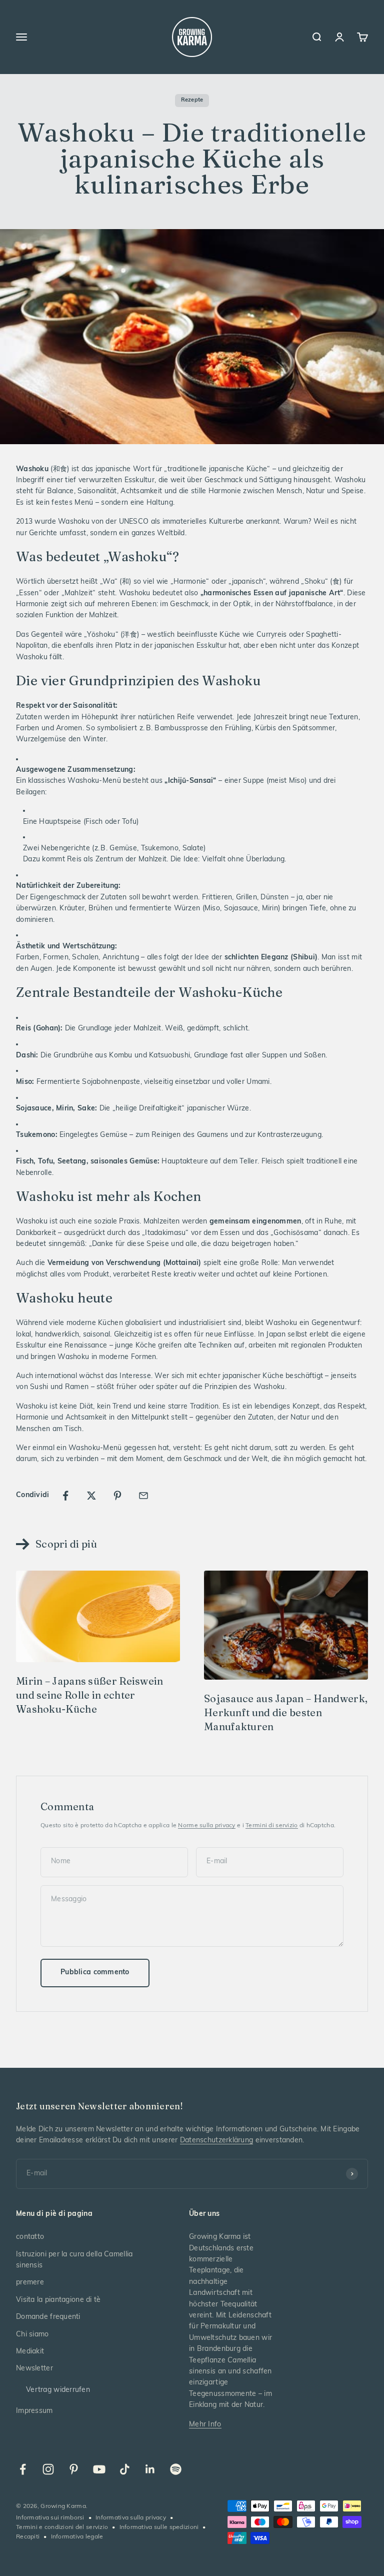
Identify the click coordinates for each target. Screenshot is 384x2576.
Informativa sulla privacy (131, 2518)
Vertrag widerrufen (58, 2390)
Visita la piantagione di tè (58, 2300)
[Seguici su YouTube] (99, 2469)
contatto (30, 2237)
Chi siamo (32, 2335)
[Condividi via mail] (143, 1496)
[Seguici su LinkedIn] (150, 2469)
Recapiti (28, 2537)
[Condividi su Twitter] (91, 1496)
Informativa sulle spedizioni (159, 2527)
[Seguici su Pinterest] (74, 2469)
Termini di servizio (271, 1826)
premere (30, 2283)
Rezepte (192, 100)
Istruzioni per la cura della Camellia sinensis (74, 2260)
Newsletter (34, 2369)
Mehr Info (205, 2425)
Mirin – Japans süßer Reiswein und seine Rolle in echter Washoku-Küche (90, 1695)
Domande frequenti (48, 2317)
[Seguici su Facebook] (23, 2469)
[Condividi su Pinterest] (117, 1496)
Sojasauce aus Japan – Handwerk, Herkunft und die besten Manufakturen (286, 1712)
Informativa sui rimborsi (50, 2518)
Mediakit (30, 2352)
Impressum (34, 2411)
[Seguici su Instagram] (48, 2469)
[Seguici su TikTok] (125, 2469)
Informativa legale (77, 2537)
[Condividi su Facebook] (65, 1496)
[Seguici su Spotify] (176, 2469)
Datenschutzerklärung (217, 2141)
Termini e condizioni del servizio (62, 2527)
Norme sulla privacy (206, 1826)
